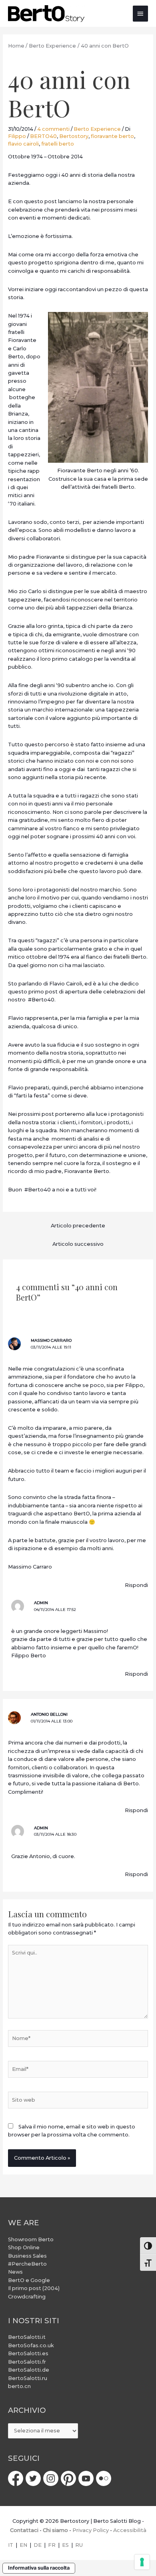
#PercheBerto (27, 2264)
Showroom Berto (31, 2239)
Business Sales (27, 2256)
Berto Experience (97, 129)
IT (11, 2545)
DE (38, 2545)
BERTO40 (43, 136)
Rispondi (136, 1585)
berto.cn (19, 2386)
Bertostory (74, 136)
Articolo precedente (78, 1226)
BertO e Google (29, 2280)
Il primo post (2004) (34, 2288)
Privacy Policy (91, 2530)
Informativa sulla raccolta (39, 2568)
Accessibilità (130, 2530)
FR (52, 2545)
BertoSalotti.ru (28, 2378)
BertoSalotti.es (28, 2353)
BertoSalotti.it (27, 2337)
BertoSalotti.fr (27, 2362)
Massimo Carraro (51, 1340)
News (15, 2272)
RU (79, 2545)
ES (65, 2545)
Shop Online (24, 2247)
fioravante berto (112, 136)
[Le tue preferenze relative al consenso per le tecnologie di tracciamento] (142, 2562)
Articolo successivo (78, 1244)
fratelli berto (58, 144)
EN (23, 2545)
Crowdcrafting (27, 2297)
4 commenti (53, 129)
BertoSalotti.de (29, 2370)
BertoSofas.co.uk (31, 2345)
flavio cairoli (23, 144)
